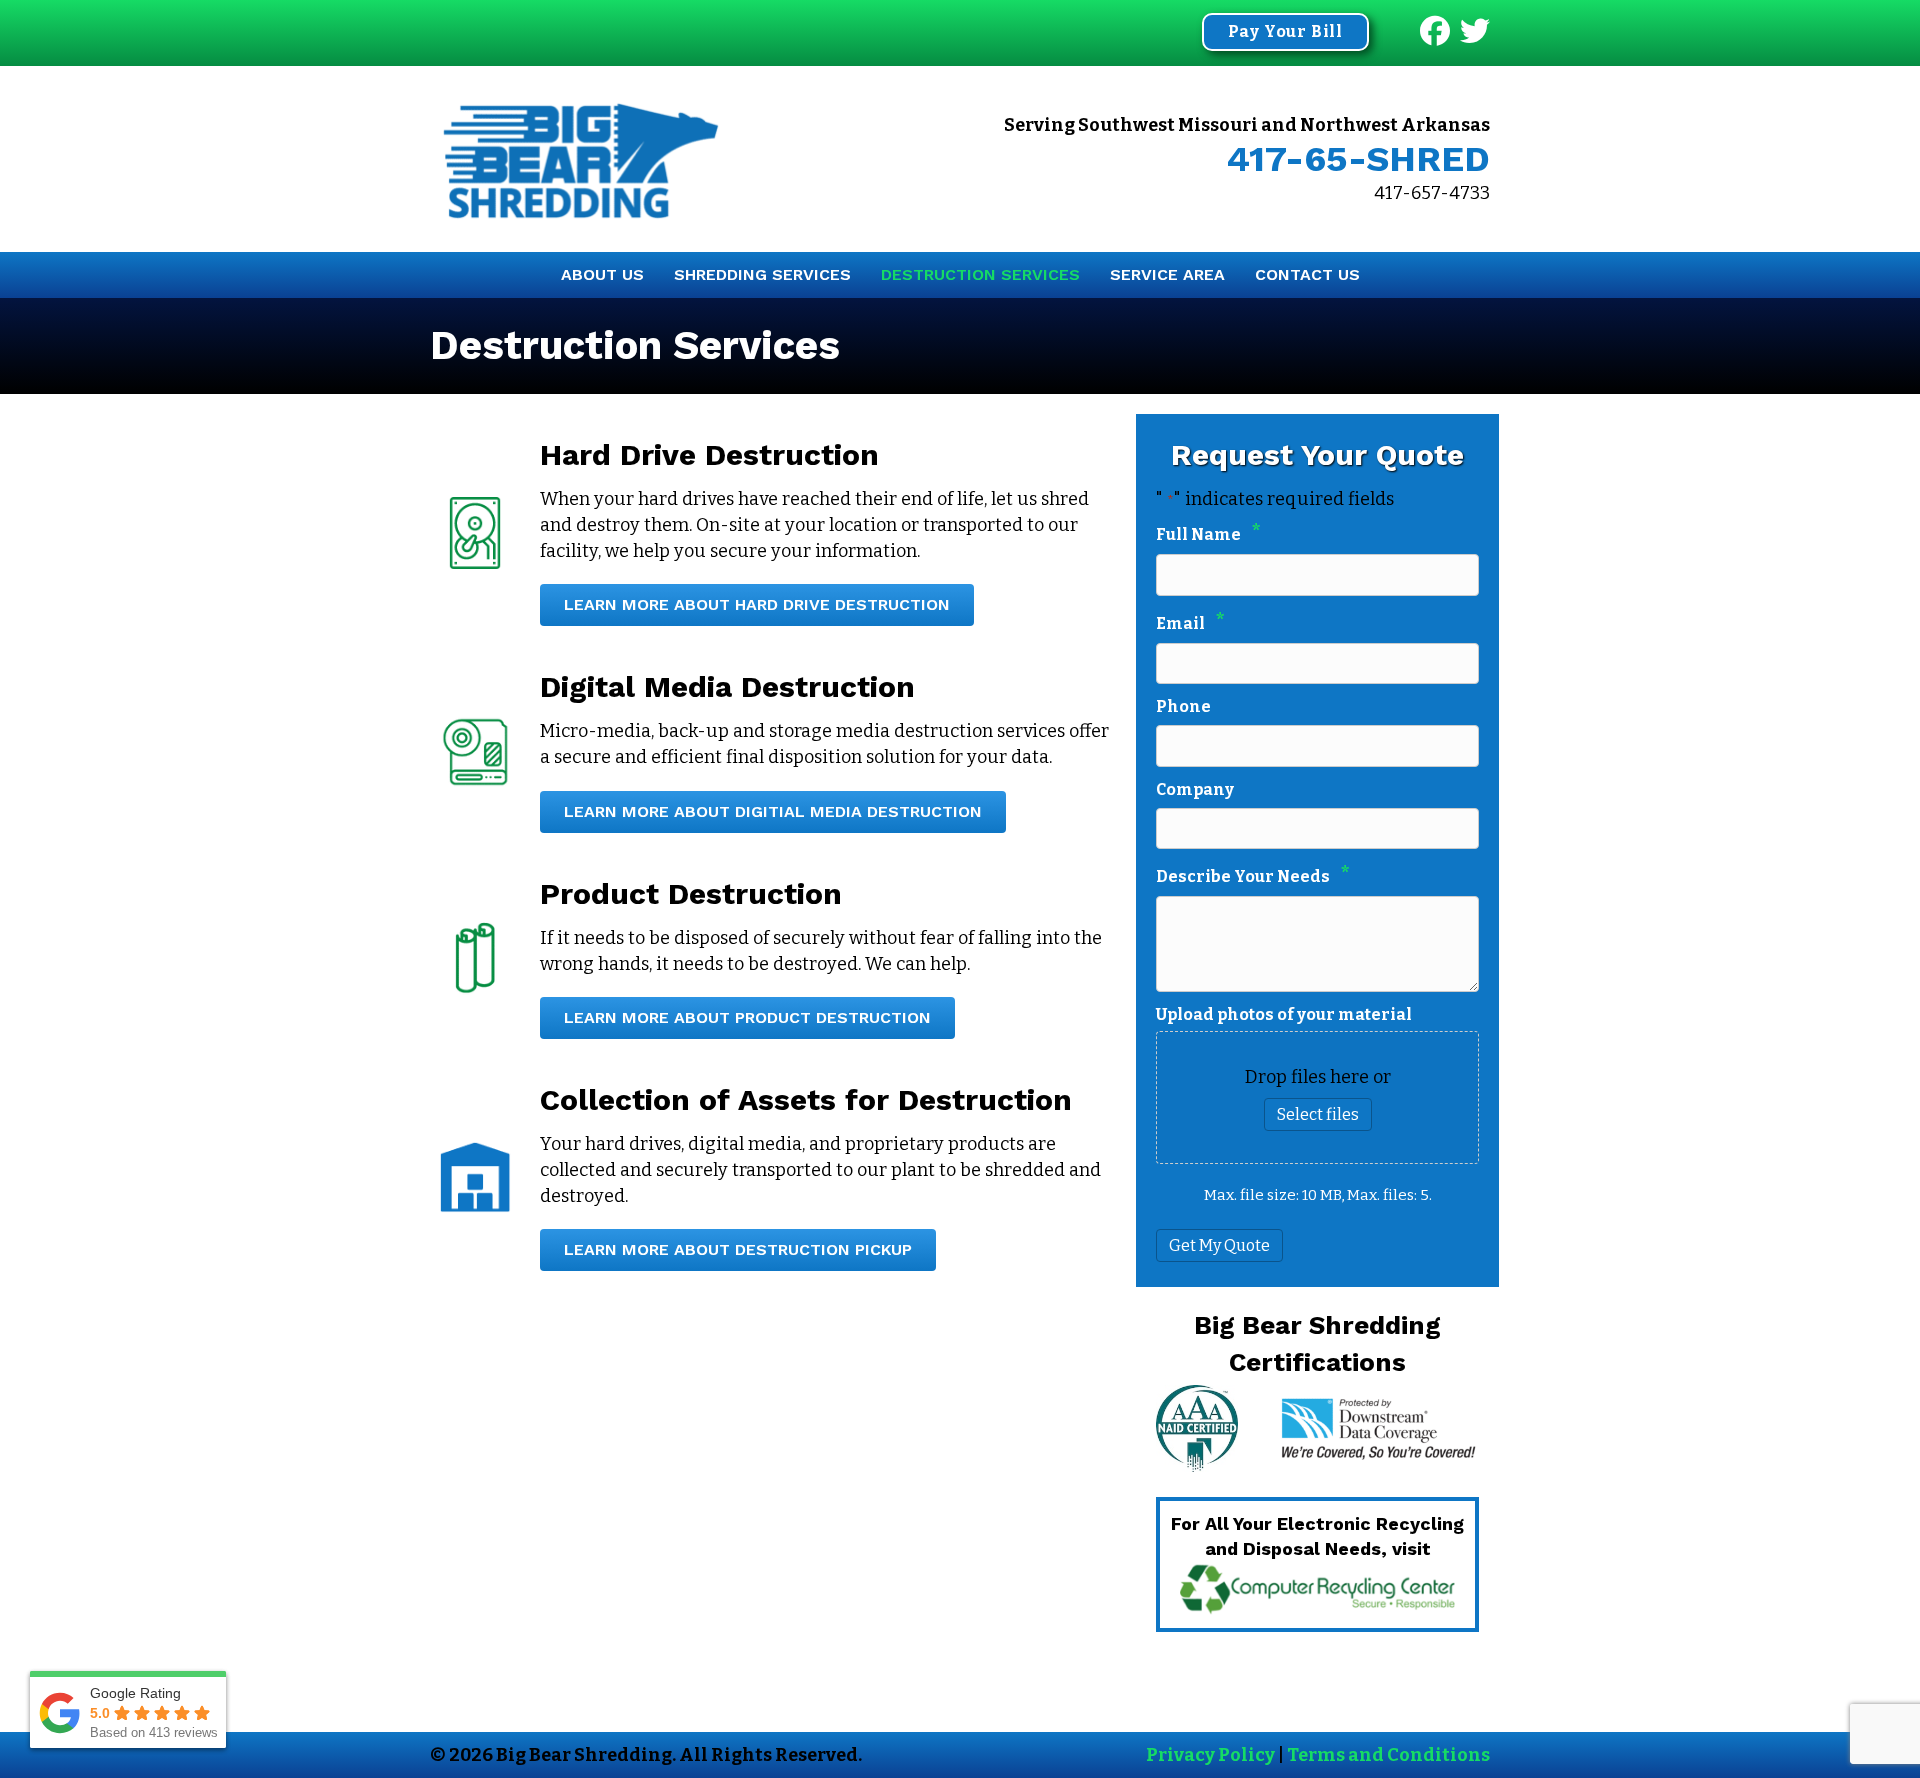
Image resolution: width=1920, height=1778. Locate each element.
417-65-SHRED (1358, 159)
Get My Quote (1219, 1245)
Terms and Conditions (1388, 1755)
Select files (1318, 1114)
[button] (1285, 32)
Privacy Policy (1210, 1755)
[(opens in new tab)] (1317, 1588)
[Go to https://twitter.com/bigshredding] (1475, 32)
